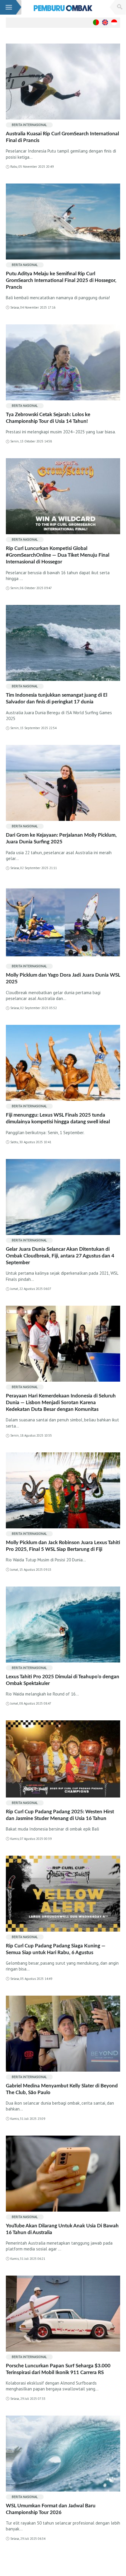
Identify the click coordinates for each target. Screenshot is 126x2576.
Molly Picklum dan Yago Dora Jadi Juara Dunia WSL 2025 (63, 978)
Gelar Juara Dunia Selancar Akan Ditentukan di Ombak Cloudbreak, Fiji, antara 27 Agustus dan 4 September (60, 1256)
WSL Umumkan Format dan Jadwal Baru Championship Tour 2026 (51, 2509)
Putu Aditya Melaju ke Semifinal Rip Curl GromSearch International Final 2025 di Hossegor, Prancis (61, 280)
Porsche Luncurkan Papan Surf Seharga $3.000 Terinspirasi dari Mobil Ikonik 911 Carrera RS (58, 2369)
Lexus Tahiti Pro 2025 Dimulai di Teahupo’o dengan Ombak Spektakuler (63, 1680)
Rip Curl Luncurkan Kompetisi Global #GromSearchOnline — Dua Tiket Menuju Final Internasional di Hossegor (58, 555)
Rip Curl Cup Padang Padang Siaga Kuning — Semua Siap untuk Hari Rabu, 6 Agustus (56, 1949)
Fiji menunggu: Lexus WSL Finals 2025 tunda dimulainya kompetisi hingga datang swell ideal (58, 1118)
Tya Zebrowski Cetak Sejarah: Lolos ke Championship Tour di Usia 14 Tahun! (48, 418)
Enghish (105, 22)
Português (96, 22)
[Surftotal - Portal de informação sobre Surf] (63, 8)
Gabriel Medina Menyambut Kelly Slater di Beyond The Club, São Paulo (62, 2089)
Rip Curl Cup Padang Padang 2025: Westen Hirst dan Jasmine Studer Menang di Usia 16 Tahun (60, 1815)
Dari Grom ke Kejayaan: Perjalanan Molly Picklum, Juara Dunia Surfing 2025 (61, 838)
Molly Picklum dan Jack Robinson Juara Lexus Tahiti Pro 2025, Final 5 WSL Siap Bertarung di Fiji (63, 1546)
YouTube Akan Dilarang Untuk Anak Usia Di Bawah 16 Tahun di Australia (62, 2229)
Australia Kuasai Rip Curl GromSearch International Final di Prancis (62, 137)
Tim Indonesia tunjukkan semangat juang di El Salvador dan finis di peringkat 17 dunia (57, 698)
